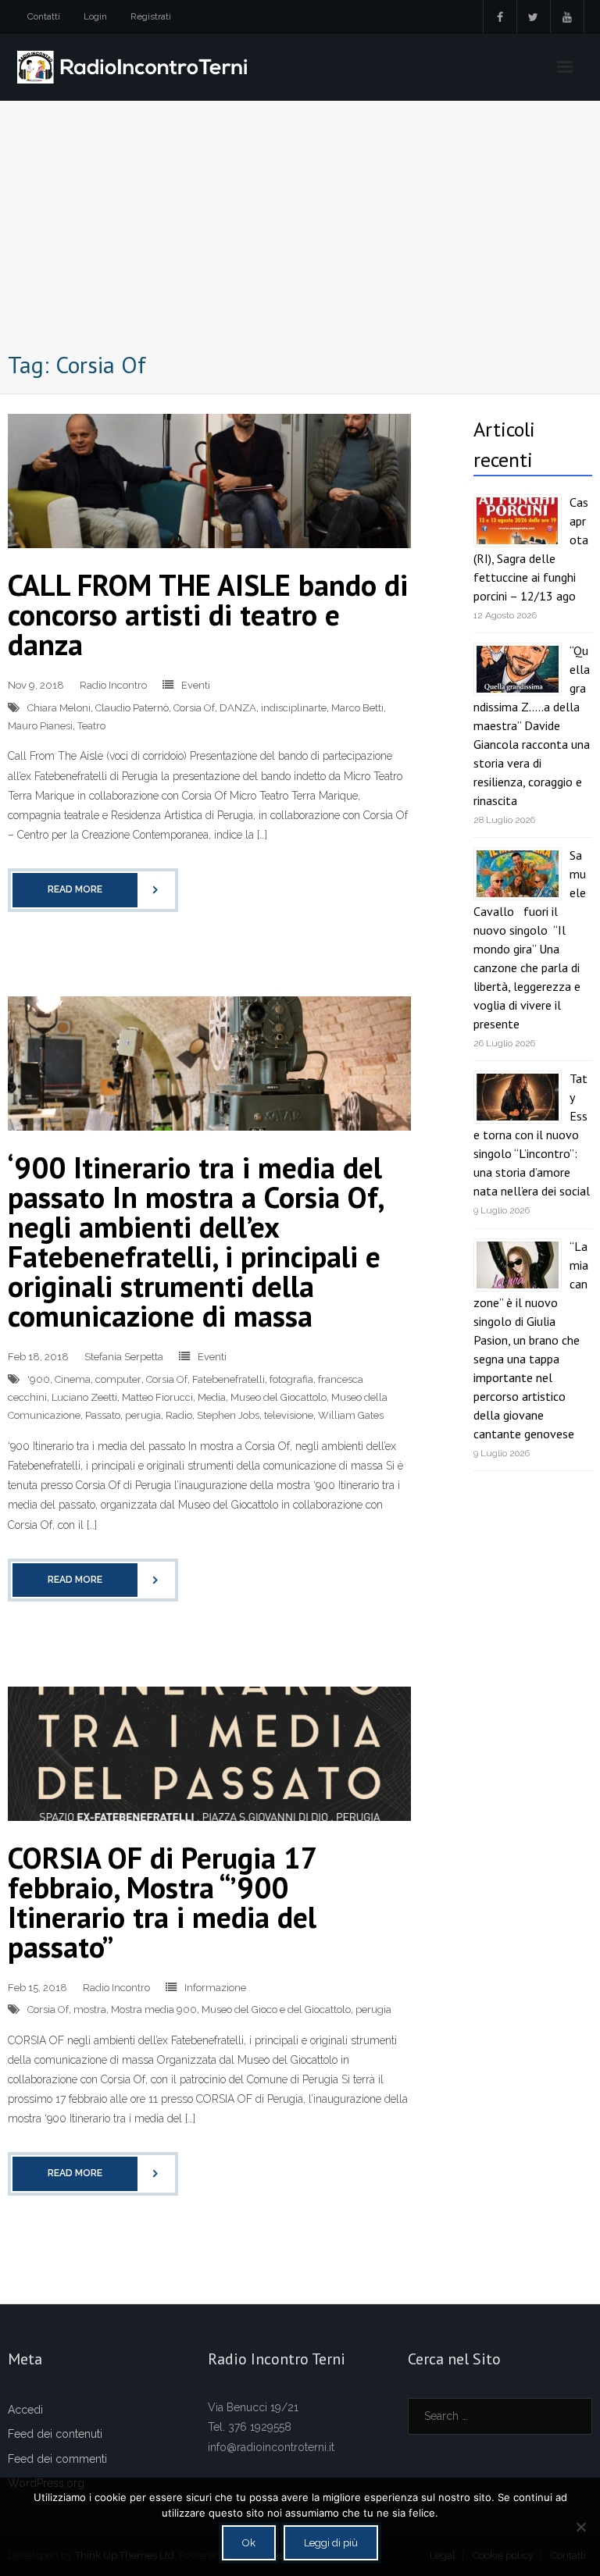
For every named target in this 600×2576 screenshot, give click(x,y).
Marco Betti (357, 708)
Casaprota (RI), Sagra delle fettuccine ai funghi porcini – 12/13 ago (531, 549)
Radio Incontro (113, 685)
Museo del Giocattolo (279, 1397)
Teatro (91, 726)
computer (118, 1379)
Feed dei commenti (57, 2459)
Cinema (73, 1379)
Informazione (215, 1988)
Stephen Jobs (228, 1415)
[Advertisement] (300, 230)
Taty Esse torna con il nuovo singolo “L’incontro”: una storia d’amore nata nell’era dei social (532, 1135)
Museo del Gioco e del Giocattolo (276, 2009)
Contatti (44, 16)
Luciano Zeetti (84, 1397)
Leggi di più (331, 2543)
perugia (143, 1415)
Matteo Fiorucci (157, 1397)
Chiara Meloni (59, 708)
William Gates (351, 1415)
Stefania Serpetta (124, 1357)
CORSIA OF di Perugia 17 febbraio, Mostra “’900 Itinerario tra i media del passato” (162, 1902)
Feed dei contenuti (55, 2434)
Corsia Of (194, 708)
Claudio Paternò (132, 708)
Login (95, 16)
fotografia (291, 1379)
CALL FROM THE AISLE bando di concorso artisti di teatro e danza (208, 614)
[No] (580, 2527)
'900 (39, 1379)
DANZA (238, 708)
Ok (249, 2543)
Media (212, 1397)
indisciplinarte (294, 708)
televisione (289, 1415)
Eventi (196, 685)
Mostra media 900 (154, 2009)
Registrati (151, 16)
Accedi (25, 2410)
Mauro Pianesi (40, 726)
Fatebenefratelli (229, 1379)
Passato (103, 1415)
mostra (90, 2009)
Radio (179, 1415)
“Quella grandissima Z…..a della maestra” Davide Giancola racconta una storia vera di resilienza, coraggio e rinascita (532, 725)
